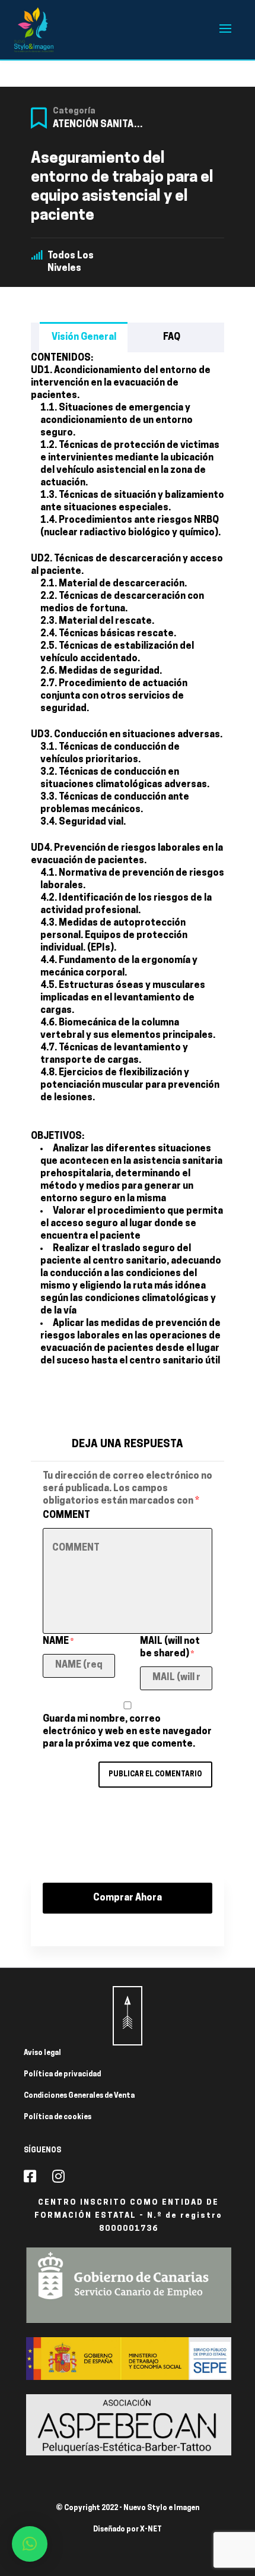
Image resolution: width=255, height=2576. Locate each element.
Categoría (74, 111)
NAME (58, 1641)
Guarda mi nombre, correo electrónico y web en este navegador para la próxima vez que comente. (127, 1732)
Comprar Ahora (128, 1898)
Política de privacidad (62, 2075)
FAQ (172, 337)
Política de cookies (58, 2117)
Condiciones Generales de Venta (79, 2096)
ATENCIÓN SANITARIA (101, 125)
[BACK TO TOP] (128, 2016)
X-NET (151, 2530)
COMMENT (66, 1516)
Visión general (84, 337)
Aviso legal (42, 2053)
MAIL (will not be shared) (170, 1648)
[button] (30, 2544)
